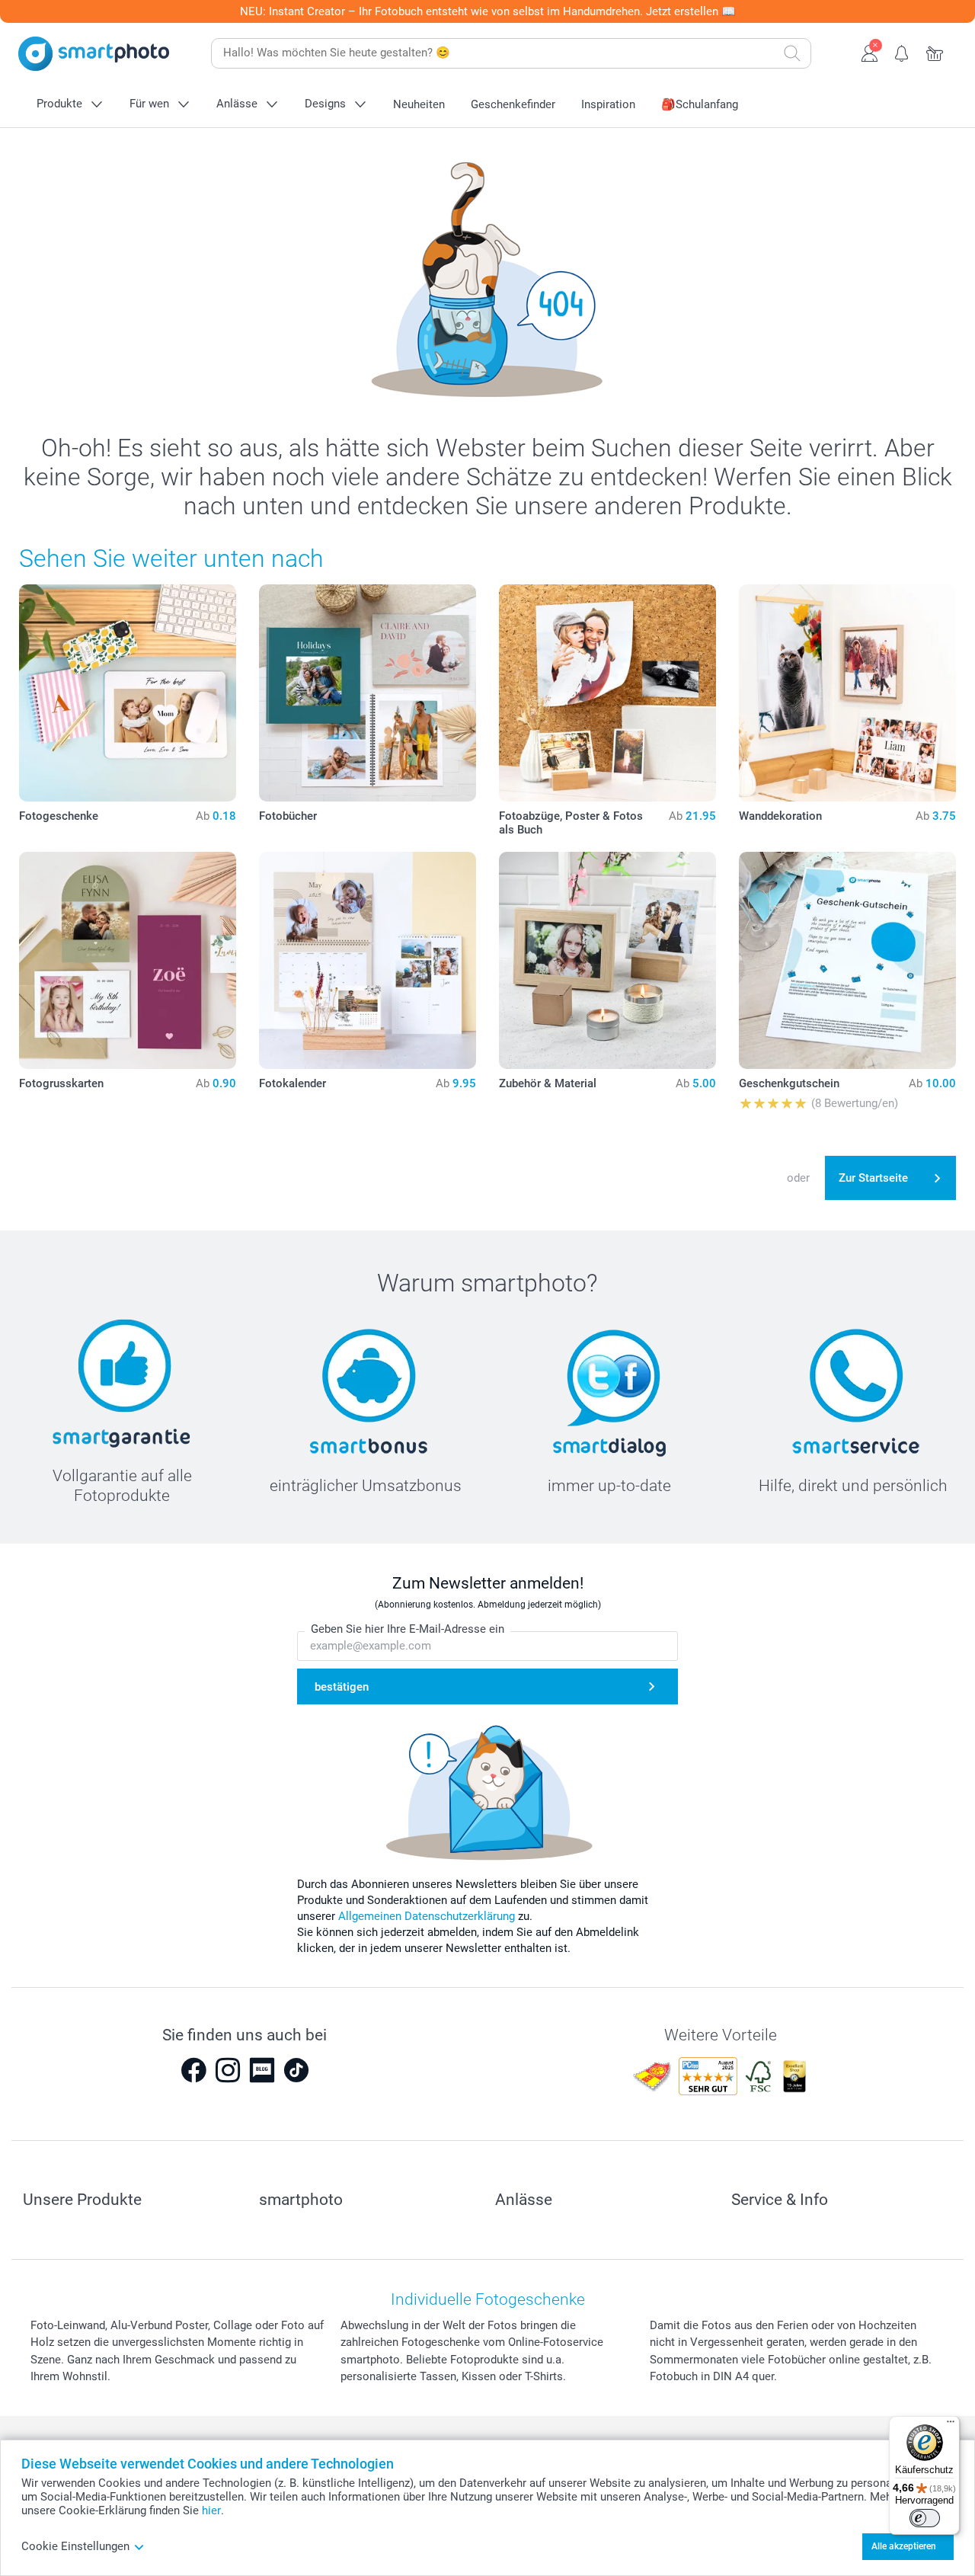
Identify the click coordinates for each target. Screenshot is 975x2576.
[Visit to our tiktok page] (296, 2070)
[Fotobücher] (368, 693)
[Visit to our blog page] (262, 2070)
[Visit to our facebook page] (193, 2070)
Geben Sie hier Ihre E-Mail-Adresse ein (408, 1629)
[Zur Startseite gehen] (94, 54)
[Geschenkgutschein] (847, 960)
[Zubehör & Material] (607, 960)
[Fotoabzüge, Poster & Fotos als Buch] (607, 693)
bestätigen (342, 1687)
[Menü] (951, 2425)
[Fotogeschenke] (128, 693)
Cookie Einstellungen (75, 2546)
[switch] (925, 2518)
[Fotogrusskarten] (128, 960)
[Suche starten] (792, 53)
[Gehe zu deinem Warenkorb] (935, 52)
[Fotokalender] (368, 960)
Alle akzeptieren (904, 2546)
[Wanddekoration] (847, 693)
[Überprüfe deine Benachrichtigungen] (902, 52)
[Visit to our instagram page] (228, 2070)
